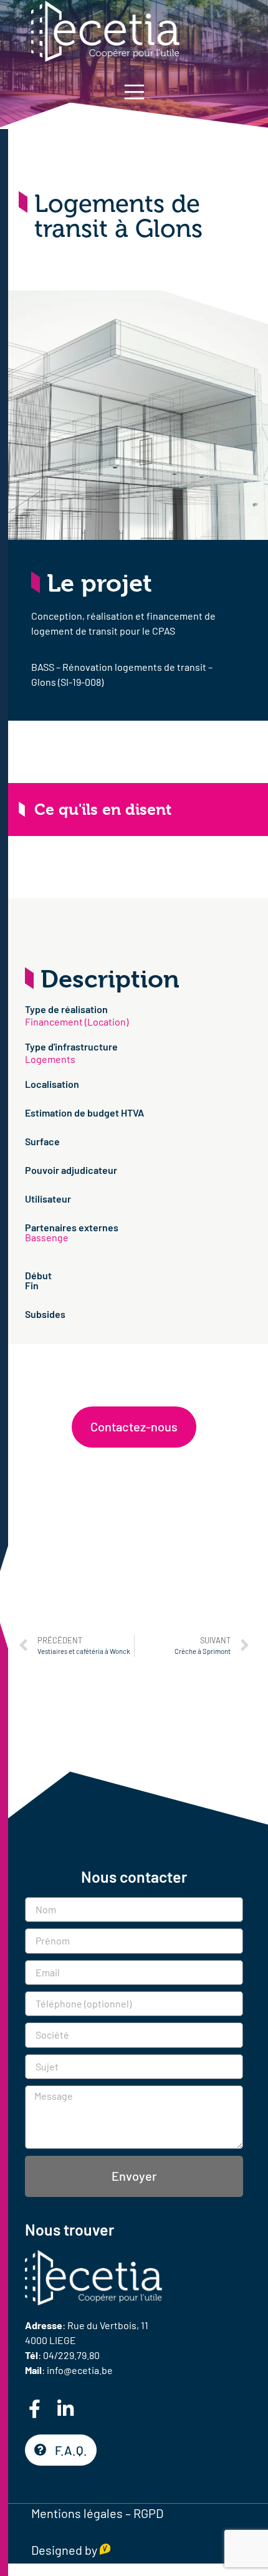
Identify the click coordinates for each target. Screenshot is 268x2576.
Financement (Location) (77, 1021)
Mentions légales (77, 2513)
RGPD (148, 2513)
